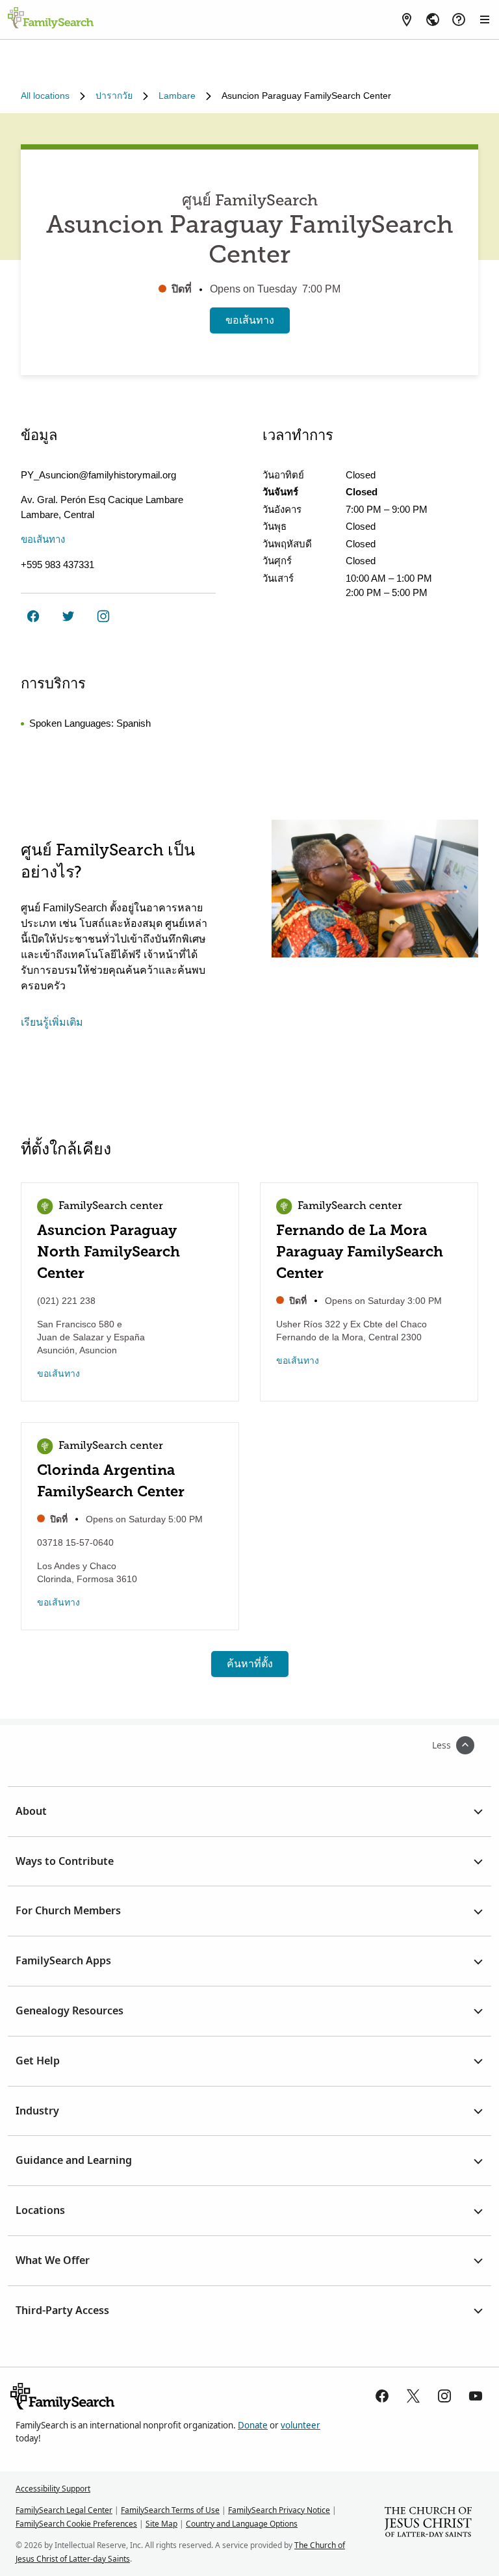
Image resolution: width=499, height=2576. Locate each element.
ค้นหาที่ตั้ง (250, 1664)
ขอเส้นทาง (250, 320)
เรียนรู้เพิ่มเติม (52, 1022)
